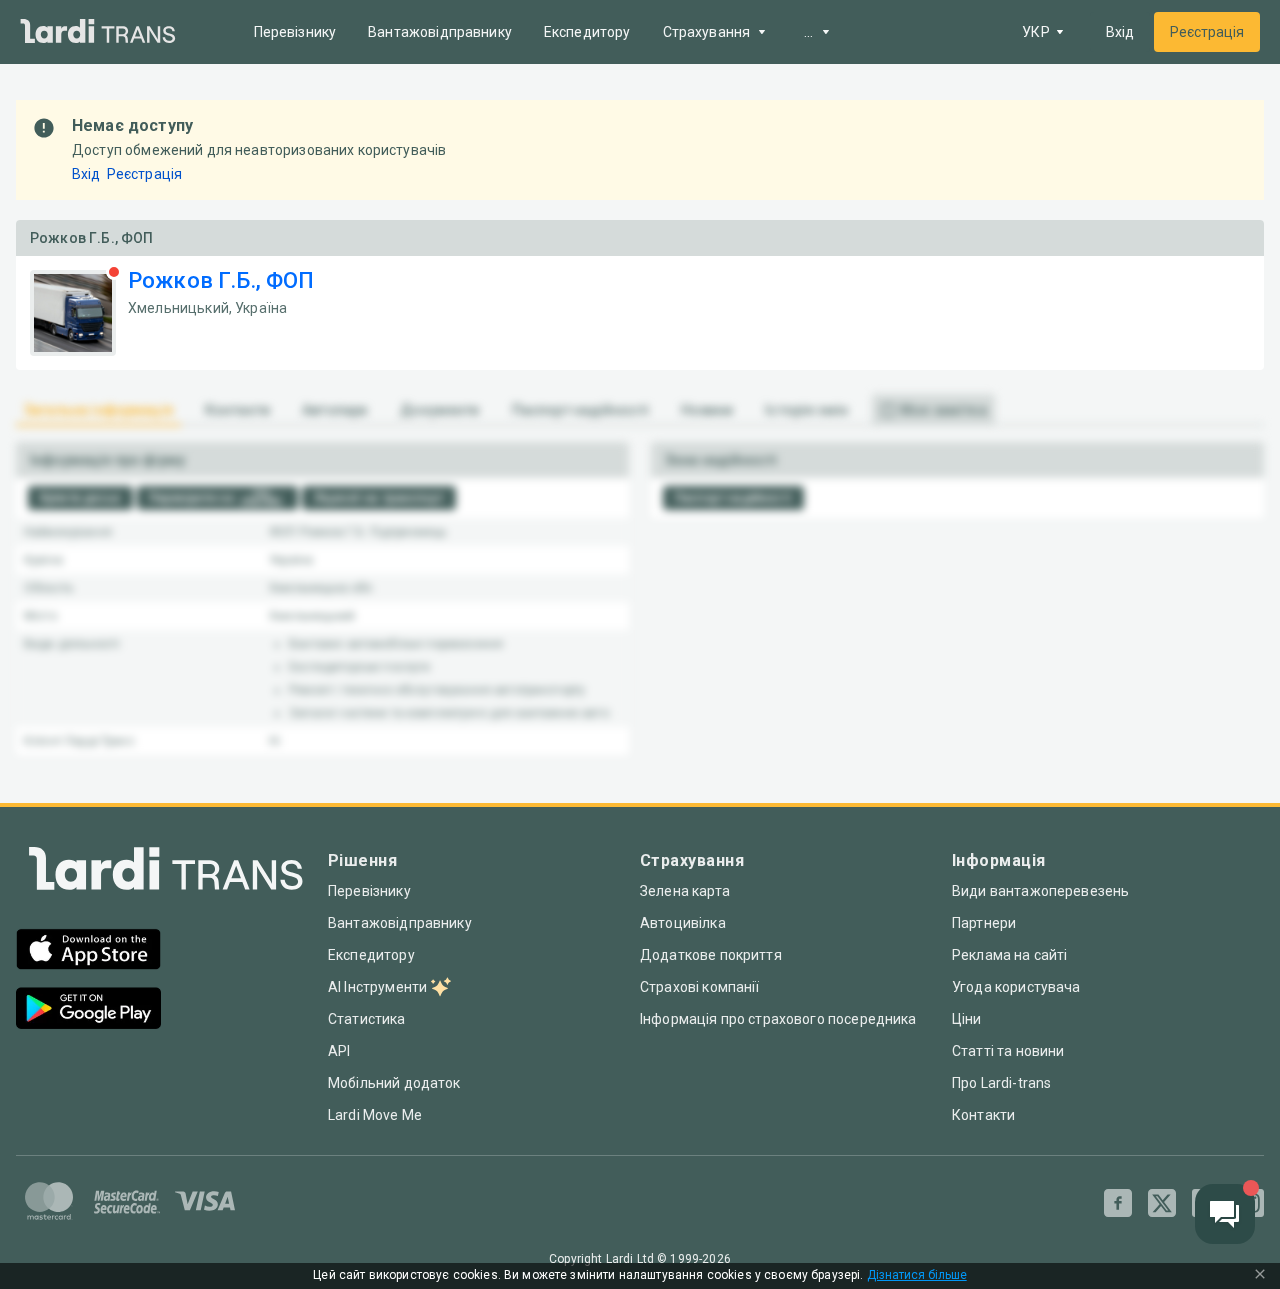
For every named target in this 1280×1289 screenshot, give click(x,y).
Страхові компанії (700, 987)
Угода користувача (1016, 987)
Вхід (1120, 32)
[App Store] (88, 951)
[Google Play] (88, 1010)
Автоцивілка (683, 923)
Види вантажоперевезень (1040, 891)
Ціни (967, 1019)
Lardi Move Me (375, 1115)
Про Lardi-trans (1001, 1083)
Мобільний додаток (394, 1083)
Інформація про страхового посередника (778, 1019)
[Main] (98, 32)
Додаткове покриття (711, 955)
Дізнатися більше (917, 1275)
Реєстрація (1207, 32)
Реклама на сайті (1009, 955)
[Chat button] (1225, 1214)
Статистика (367, 1019)
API (339, 1051)
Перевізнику (295, 32)
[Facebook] (1118, 1203)
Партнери (984, 923)
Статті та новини (1008, 1051)
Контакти (983, 1115)
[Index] (166, 873)
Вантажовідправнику (440, 32)
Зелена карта (685, 891)
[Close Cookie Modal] (1260, 1276)
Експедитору (587, 32)
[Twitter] (1162, 1203)
